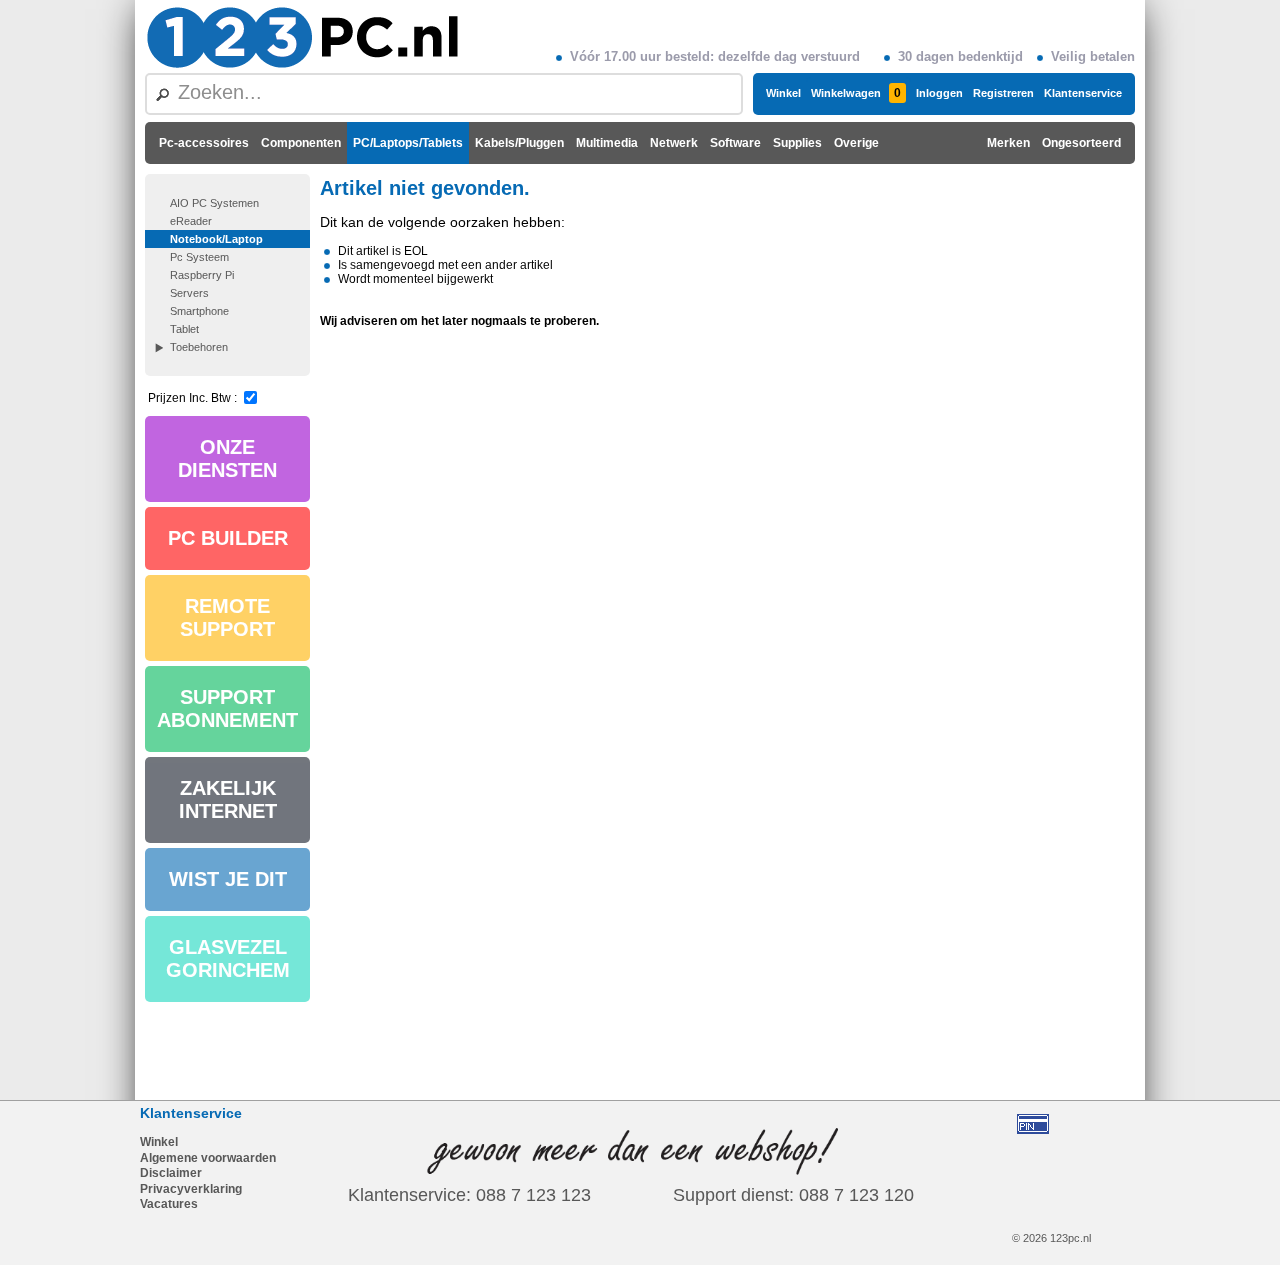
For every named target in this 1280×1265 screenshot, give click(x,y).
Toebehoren (199, 347)
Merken (1008, 143)
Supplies (797, 143)
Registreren (1003, 93)
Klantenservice (1083, 93)
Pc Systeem (199, 257)
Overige (856, 143)
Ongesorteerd (1081, 143)
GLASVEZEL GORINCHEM (228, 958)
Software (735, 143)
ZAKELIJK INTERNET (228, 799)
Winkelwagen (856, 93)
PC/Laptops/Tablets (408, 143)
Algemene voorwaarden (208, 1158)
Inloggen (939, 93)
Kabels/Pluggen (519, 143)
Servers (189, 293)
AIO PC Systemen (214, 203)
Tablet (184, 329)
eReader (191, 221)
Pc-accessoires (204, 143)
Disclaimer (171, 1173)
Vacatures (169, 1204)
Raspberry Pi (202, 275)
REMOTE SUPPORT (227, 617)
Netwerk (674, 143)
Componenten (301, 143)
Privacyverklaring (191, 1189)
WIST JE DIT (228, 879)
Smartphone (199, 311)
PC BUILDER (228, 538)
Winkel (783, 93)
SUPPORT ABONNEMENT (227, 708)
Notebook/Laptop (216, 239)
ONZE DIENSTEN (227, 458)
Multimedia (607, 143)
